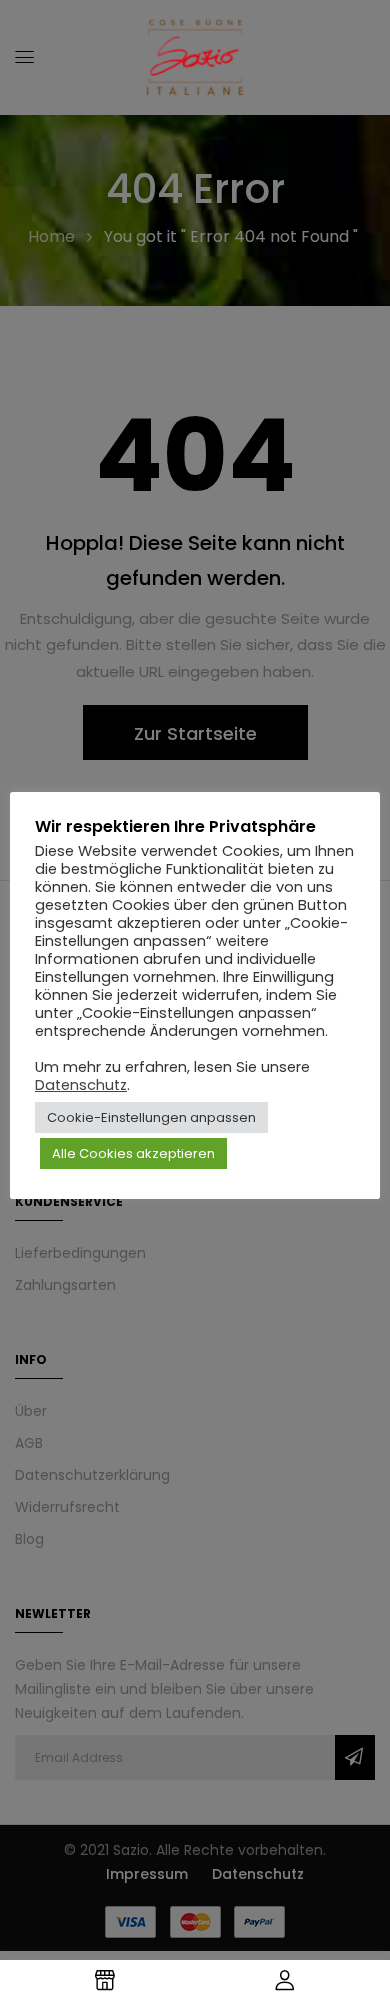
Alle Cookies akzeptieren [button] (133, 1153)
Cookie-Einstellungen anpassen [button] (151, 1117)
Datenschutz (81, 1085)
